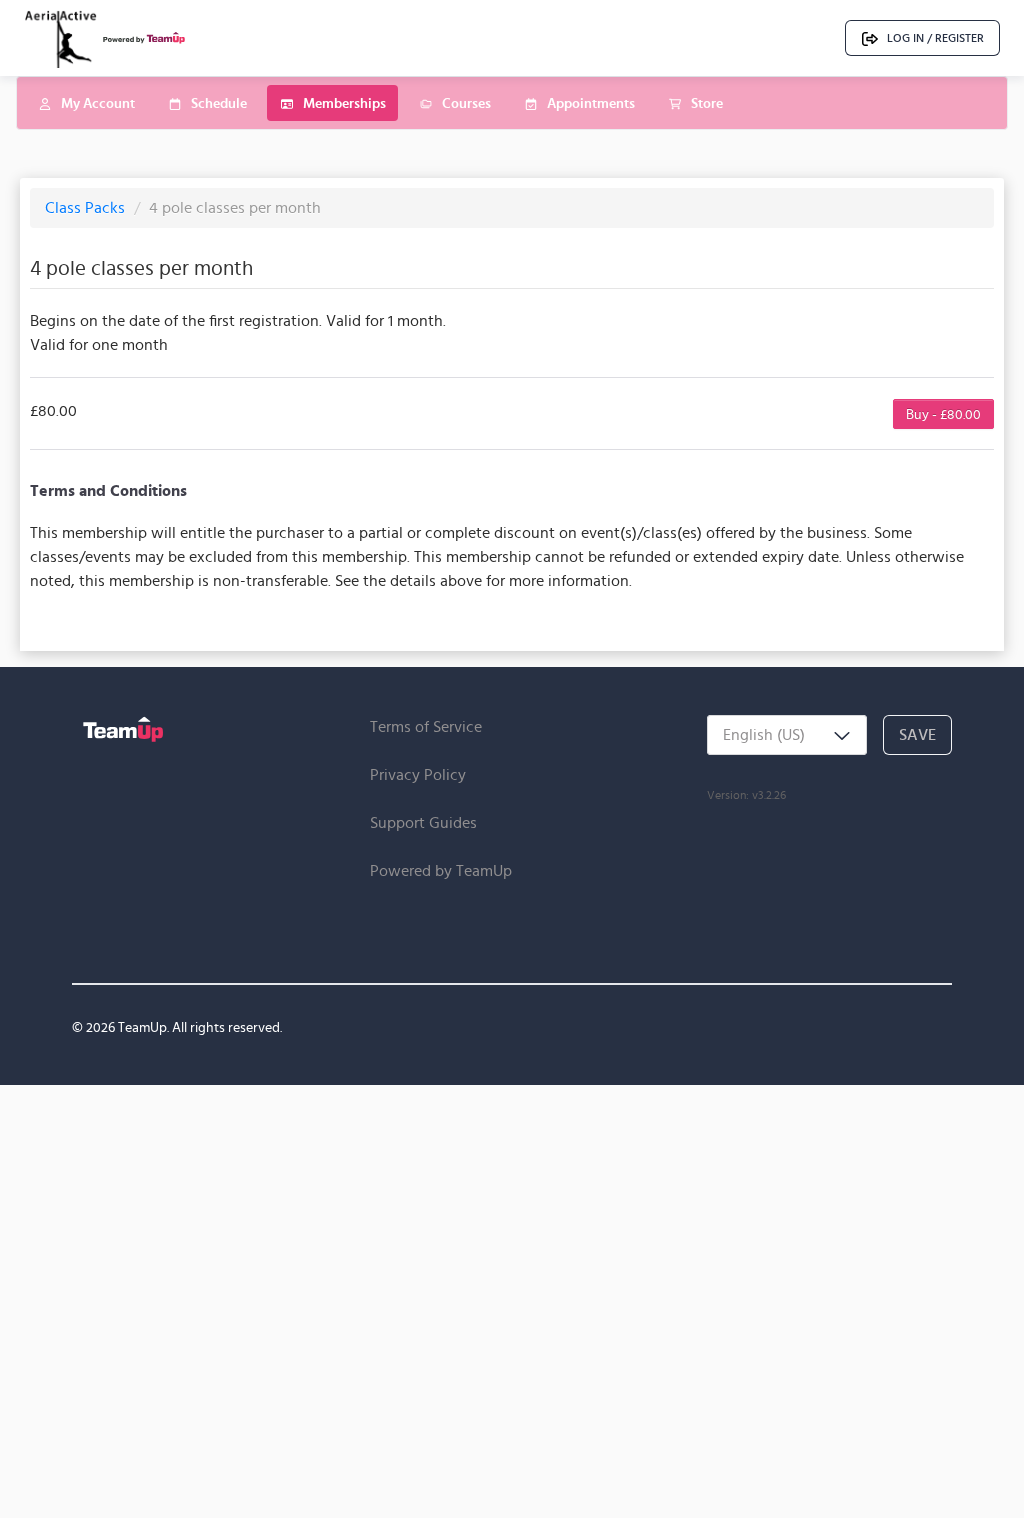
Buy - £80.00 (943, 414)
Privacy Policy (418, 774)
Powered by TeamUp (441, 870)
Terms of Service (426, 726)
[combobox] (787, 735)
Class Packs (87, 207)
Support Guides (423, 822)
